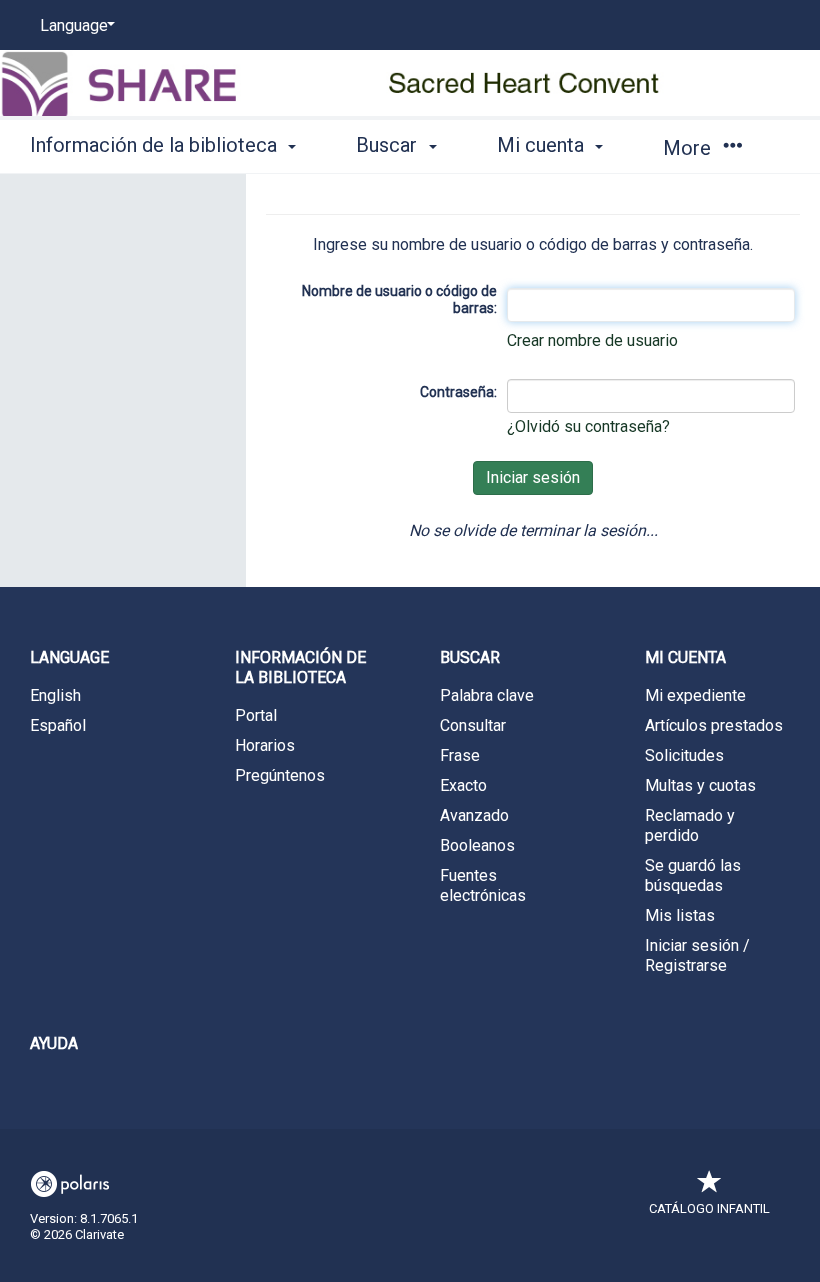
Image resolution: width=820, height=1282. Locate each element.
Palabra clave (487, 695)
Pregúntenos (280, 775)
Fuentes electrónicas (483, 885)
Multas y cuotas (700, 785)
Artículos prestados (714, 725)
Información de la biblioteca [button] (156, 145)
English (55, 695)
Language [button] (69, 657)
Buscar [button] (389, 145)
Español (58, 725)
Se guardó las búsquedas (693, 875)
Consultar (473, 725)
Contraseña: (458, 392)
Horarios (265, 745)
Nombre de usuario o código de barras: (399, 300)
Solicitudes (684, 755)
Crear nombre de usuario (592, 340)
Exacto (463, 785)
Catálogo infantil (709, 1208)
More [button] (689, 148)
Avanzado (474, 815)
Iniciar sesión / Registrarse (697, 955)
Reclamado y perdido (690, 825)
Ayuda (54, 1043)
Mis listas (680, 915)
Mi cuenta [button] (543, 145)
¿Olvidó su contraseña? (588, 426)
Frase (460, 755)
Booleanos (477, 845)
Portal (256, 715)
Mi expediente (695, 695)
